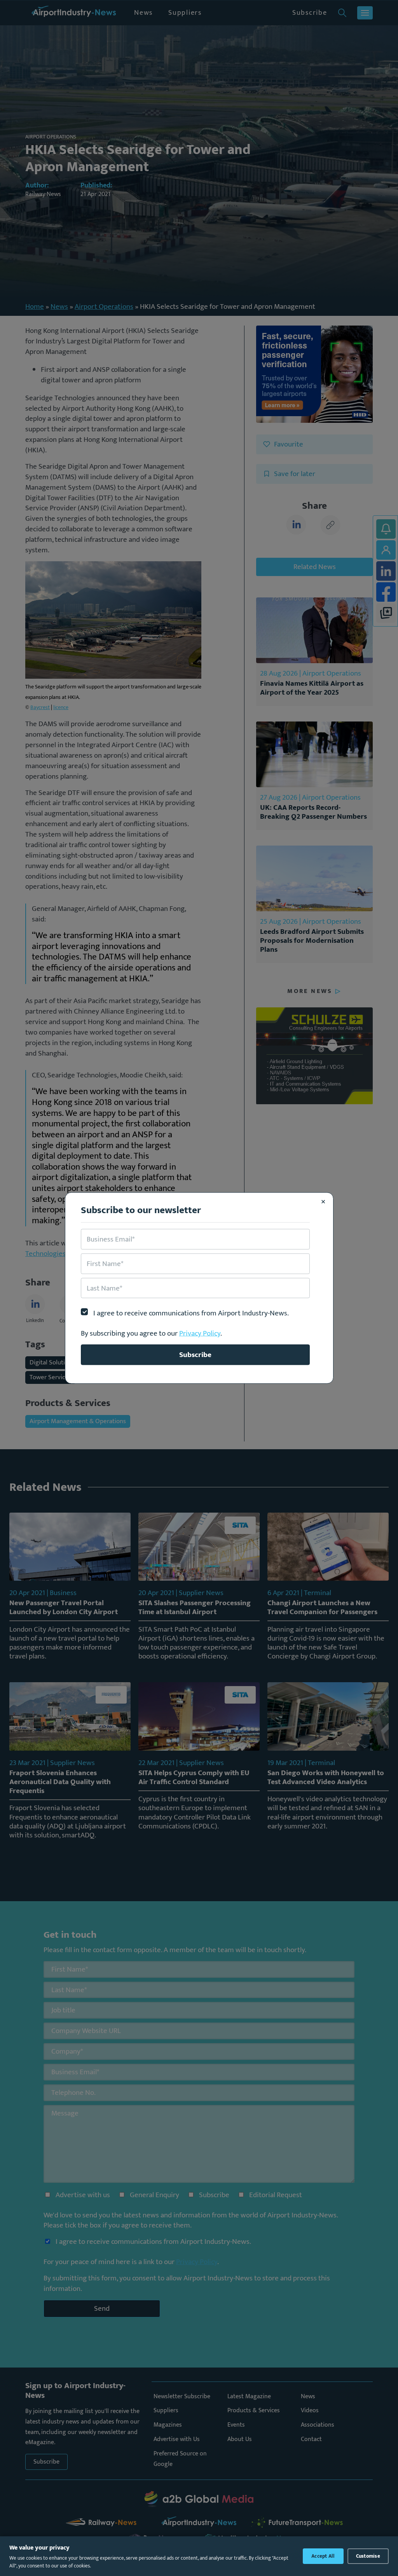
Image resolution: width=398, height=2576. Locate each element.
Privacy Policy (200, 1333)
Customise (368, 2556)
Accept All (323, 2556)
